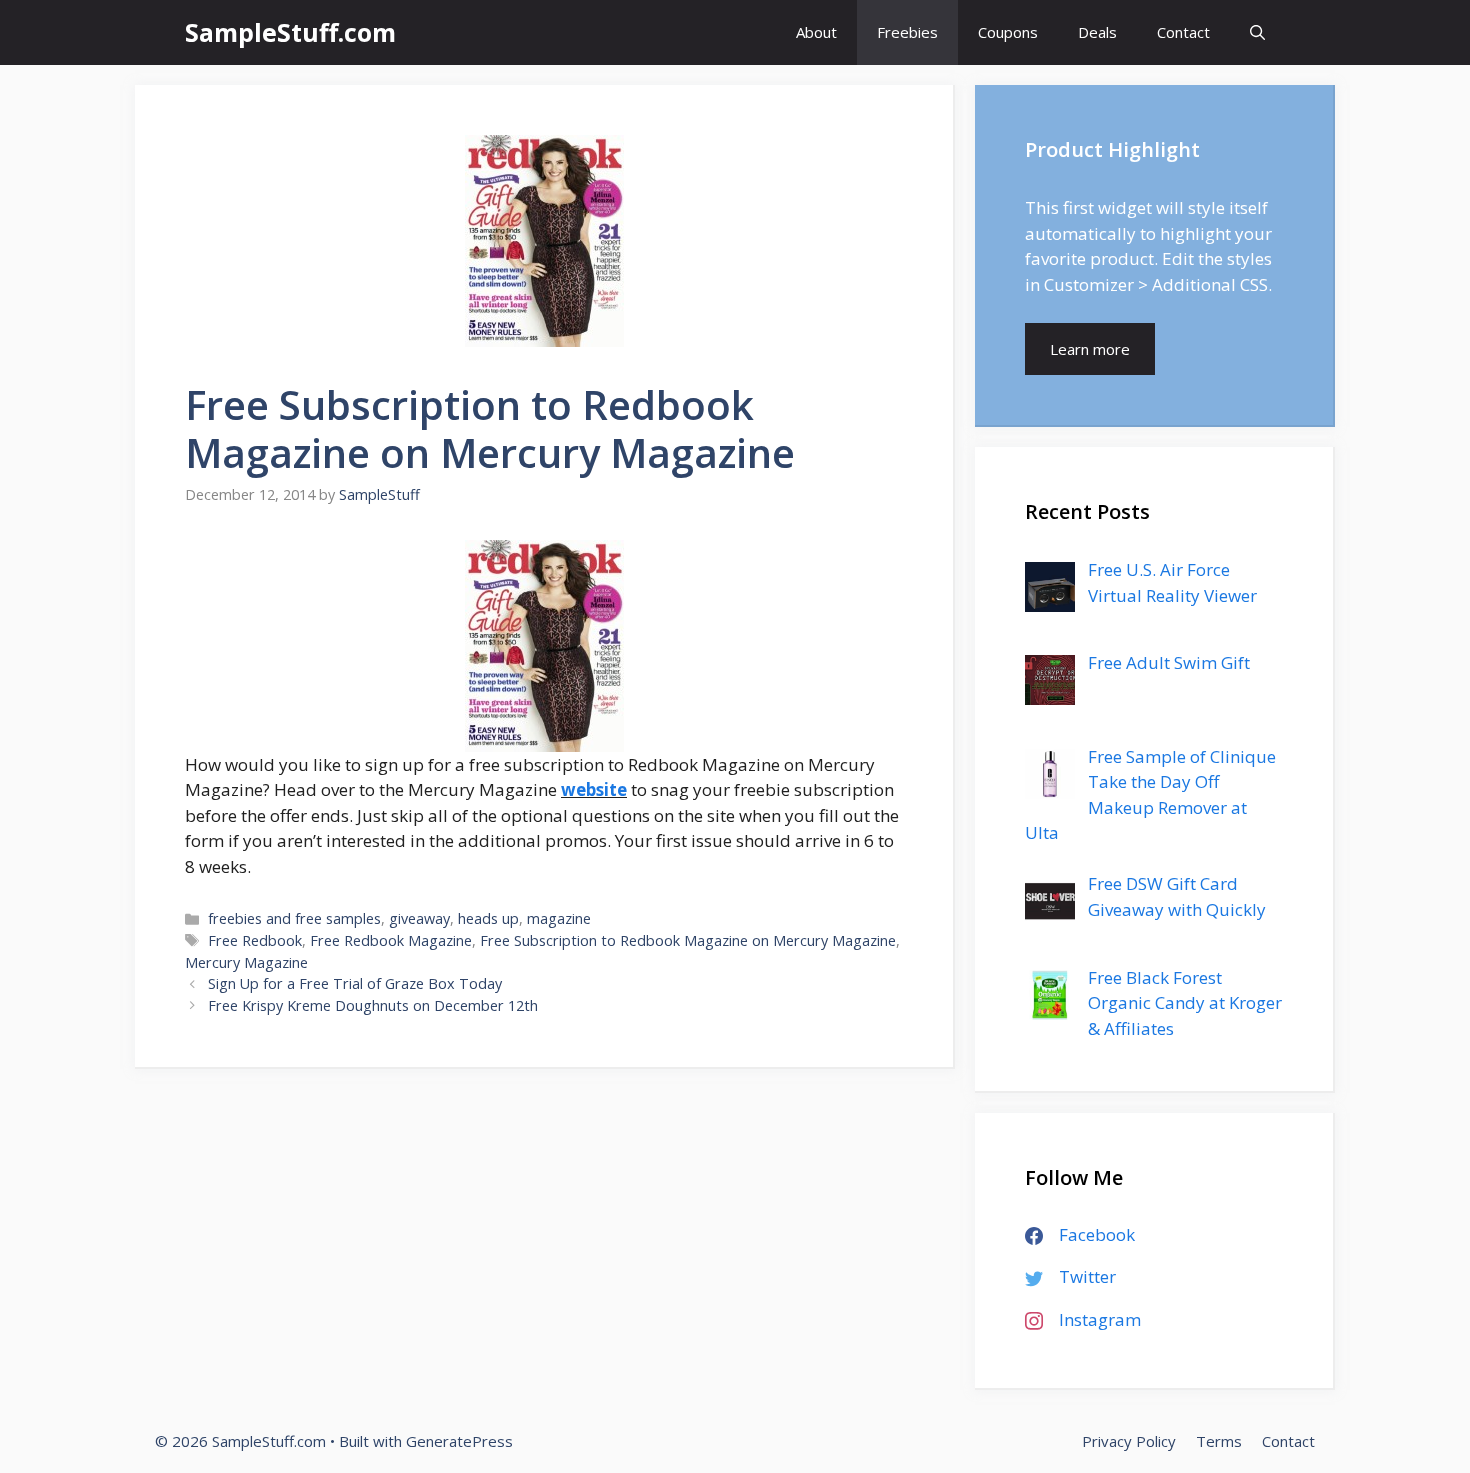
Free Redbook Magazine (391, 940)
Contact (1183, 32)
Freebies (907, 32)
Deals (1097, 32)
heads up (488, 918)
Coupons (1008, 32)
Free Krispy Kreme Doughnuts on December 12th (373, 1005)
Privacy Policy (1129, 1441)
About (816, 32)
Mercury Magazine (246, 962)
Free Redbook (255, 940)
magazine (559, 918)
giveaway (419, 918)
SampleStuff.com (290, 32)
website (594, 789)
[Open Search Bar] (1257, 32)
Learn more (1090, 349)
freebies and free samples (294, 918)
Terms (1219, 1441)
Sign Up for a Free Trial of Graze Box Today (355, 983)
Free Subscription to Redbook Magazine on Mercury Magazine (688, 940)
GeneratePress (459, 1441)
